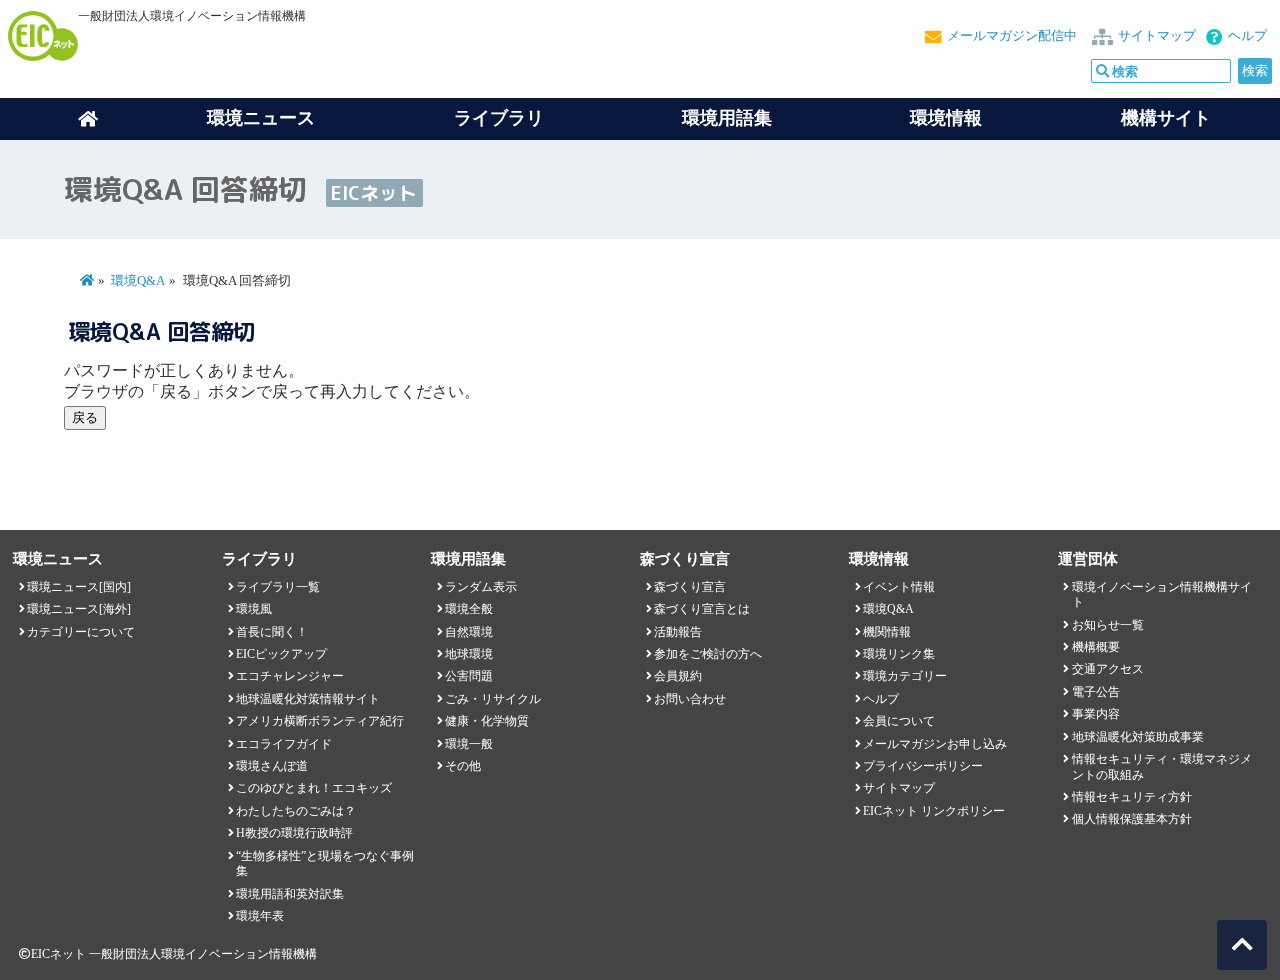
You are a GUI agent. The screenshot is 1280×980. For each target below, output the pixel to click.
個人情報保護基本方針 (1132, 819)
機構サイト (1166, 118)
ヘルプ (1247, 36)
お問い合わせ (690, 699)
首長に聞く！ (272, 632)
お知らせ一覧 (1108, 625)
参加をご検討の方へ (708, 654)
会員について (899, 721)
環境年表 (260, 916)
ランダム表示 (481, 587)
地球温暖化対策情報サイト (308, 699)
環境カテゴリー (905, 676)
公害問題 (469, 676)
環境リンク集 (899, 654)
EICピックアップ (281, 654)
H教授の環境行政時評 (294, 833)
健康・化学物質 (487, 721)
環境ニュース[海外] (79, 609)
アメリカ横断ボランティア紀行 (320, 721)
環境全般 (469, 609)
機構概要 (1096, 647)
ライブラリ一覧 (278, 587)
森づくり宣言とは (702, 609)
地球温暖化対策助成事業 (1138, 737)
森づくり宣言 (690, 587)
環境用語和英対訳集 (290, 894)
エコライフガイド (284, 744)
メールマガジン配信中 (1012, 36)
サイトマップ (1157, 36)
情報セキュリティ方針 (1132, 797)
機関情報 (887, 632)
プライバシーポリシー (923, 766)
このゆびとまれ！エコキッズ (314, 788)
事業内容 (1096, 714)
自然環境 (469, 632)
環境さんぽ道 (272, 766)
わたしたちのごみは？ (296, 811)
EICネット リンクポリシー (934, 811)
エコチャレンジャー (290, 676)
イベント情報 (899, 587)
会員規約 (678, 676)
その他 (463, 766)
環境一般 (469, 744)
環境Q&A (138, 281)
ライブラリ (499, 118)
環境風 (254, 609)
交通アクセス (1108, 669)
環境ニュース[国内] (79, 587)
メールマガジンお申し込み (935, 744)
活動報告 (678, 632)
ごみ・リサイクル (493, 699)
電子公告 (1096, 692)
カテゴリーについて (81, 632)
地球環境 (469, 654)
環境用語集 (727, 118)
